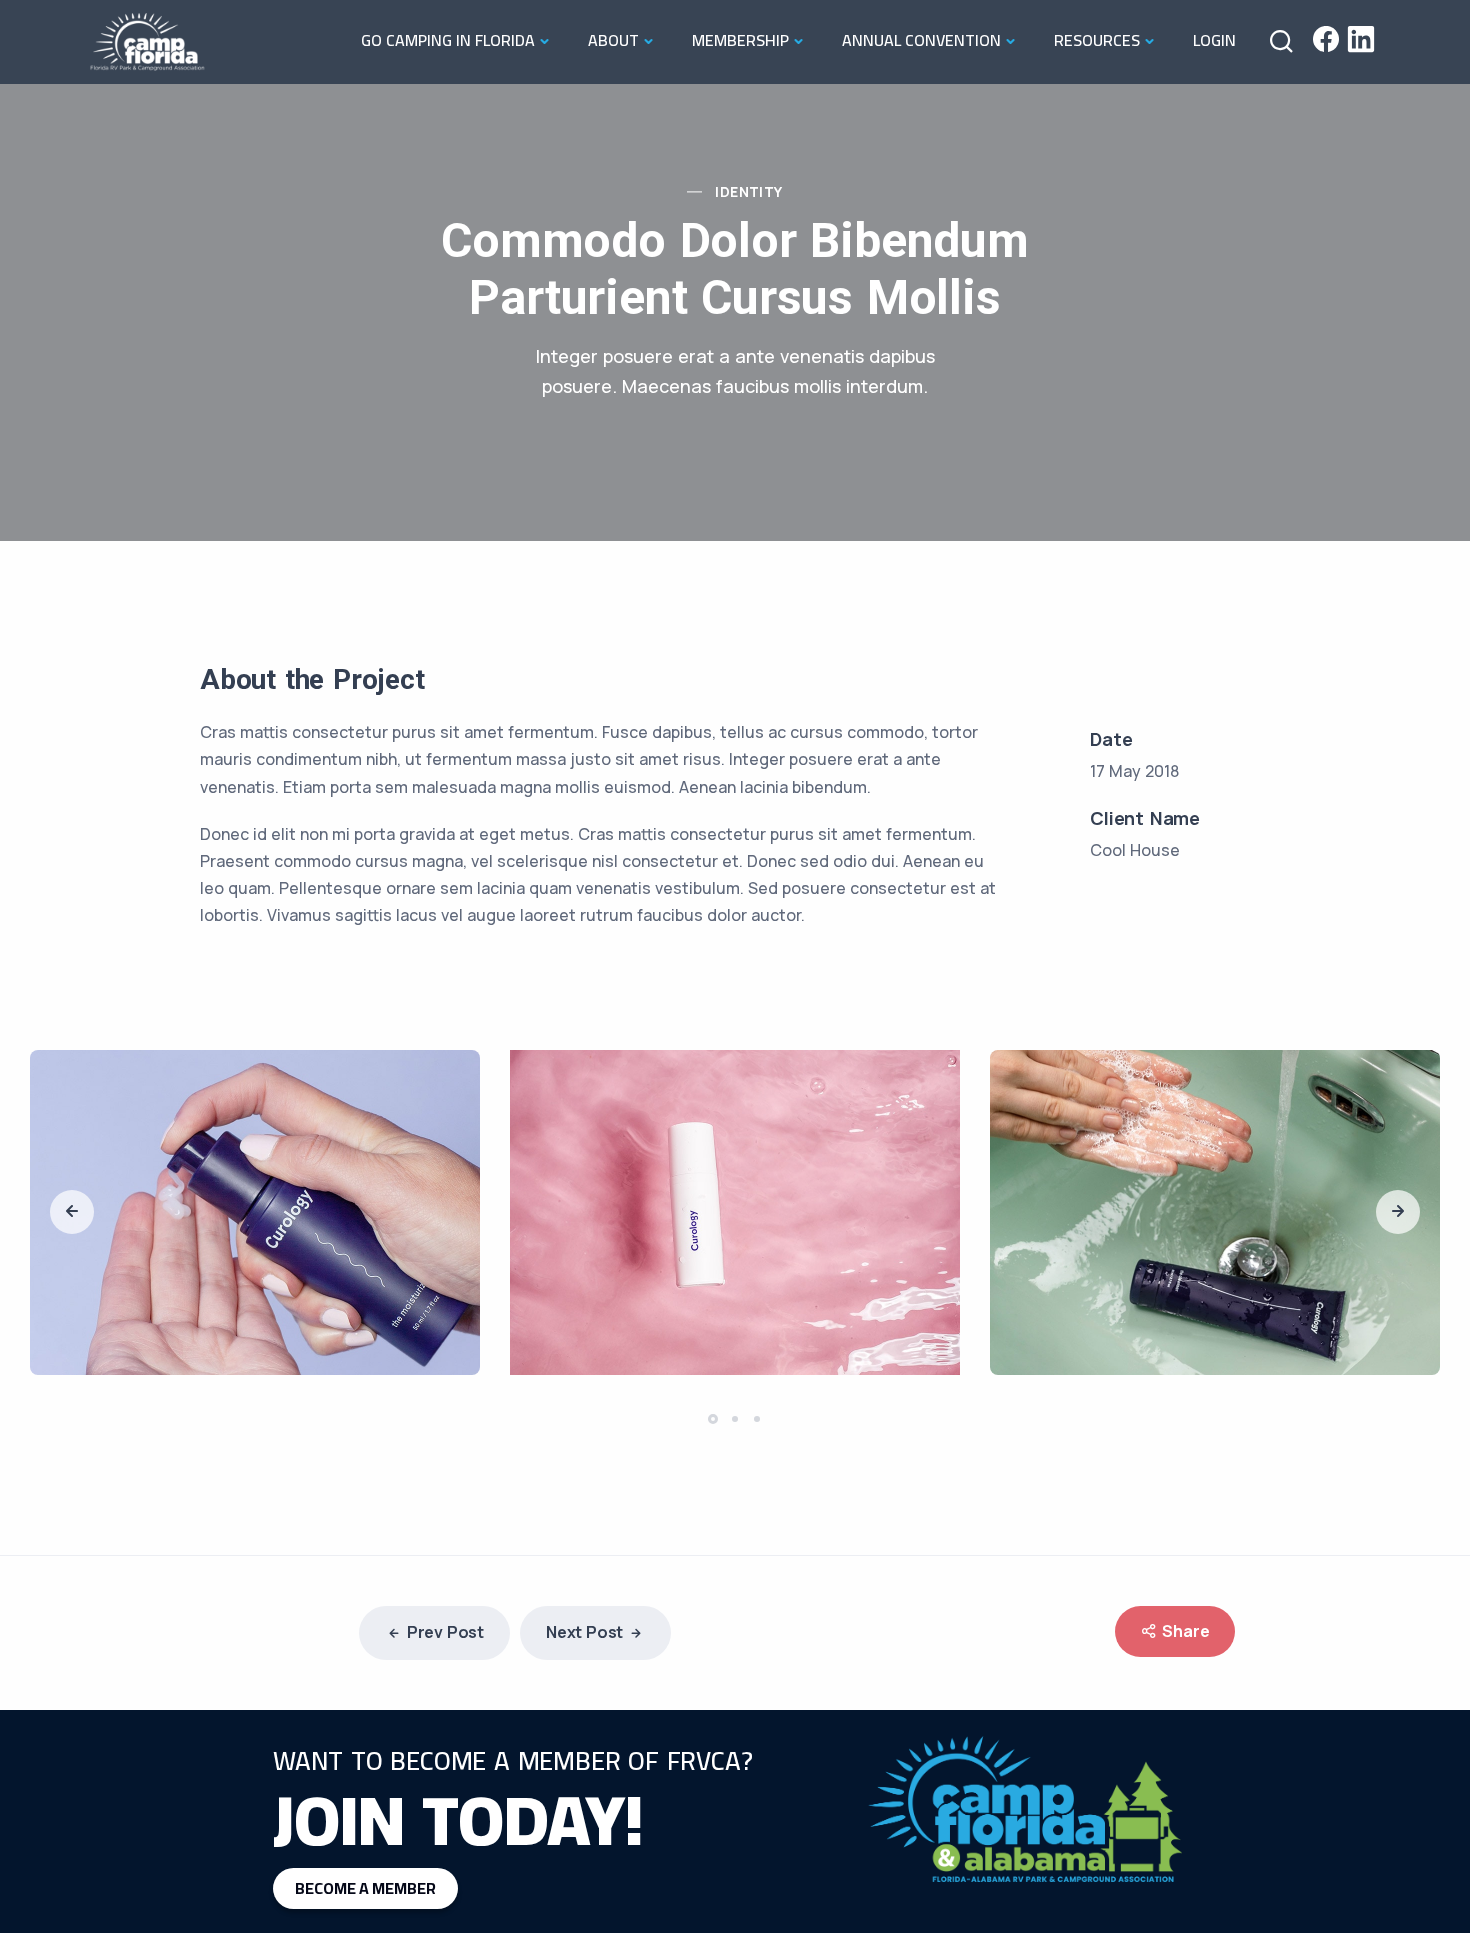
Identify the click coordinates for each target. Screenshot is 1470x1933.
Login (1214, 40)
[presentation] (72, 1212)
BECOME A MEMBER (365, 1888)
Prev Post (445, 1632)
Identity (748, 191)
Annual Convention (921, 40)
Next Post (584, 1632)
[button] (716, 1418)
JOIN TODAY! (458, 1819)
